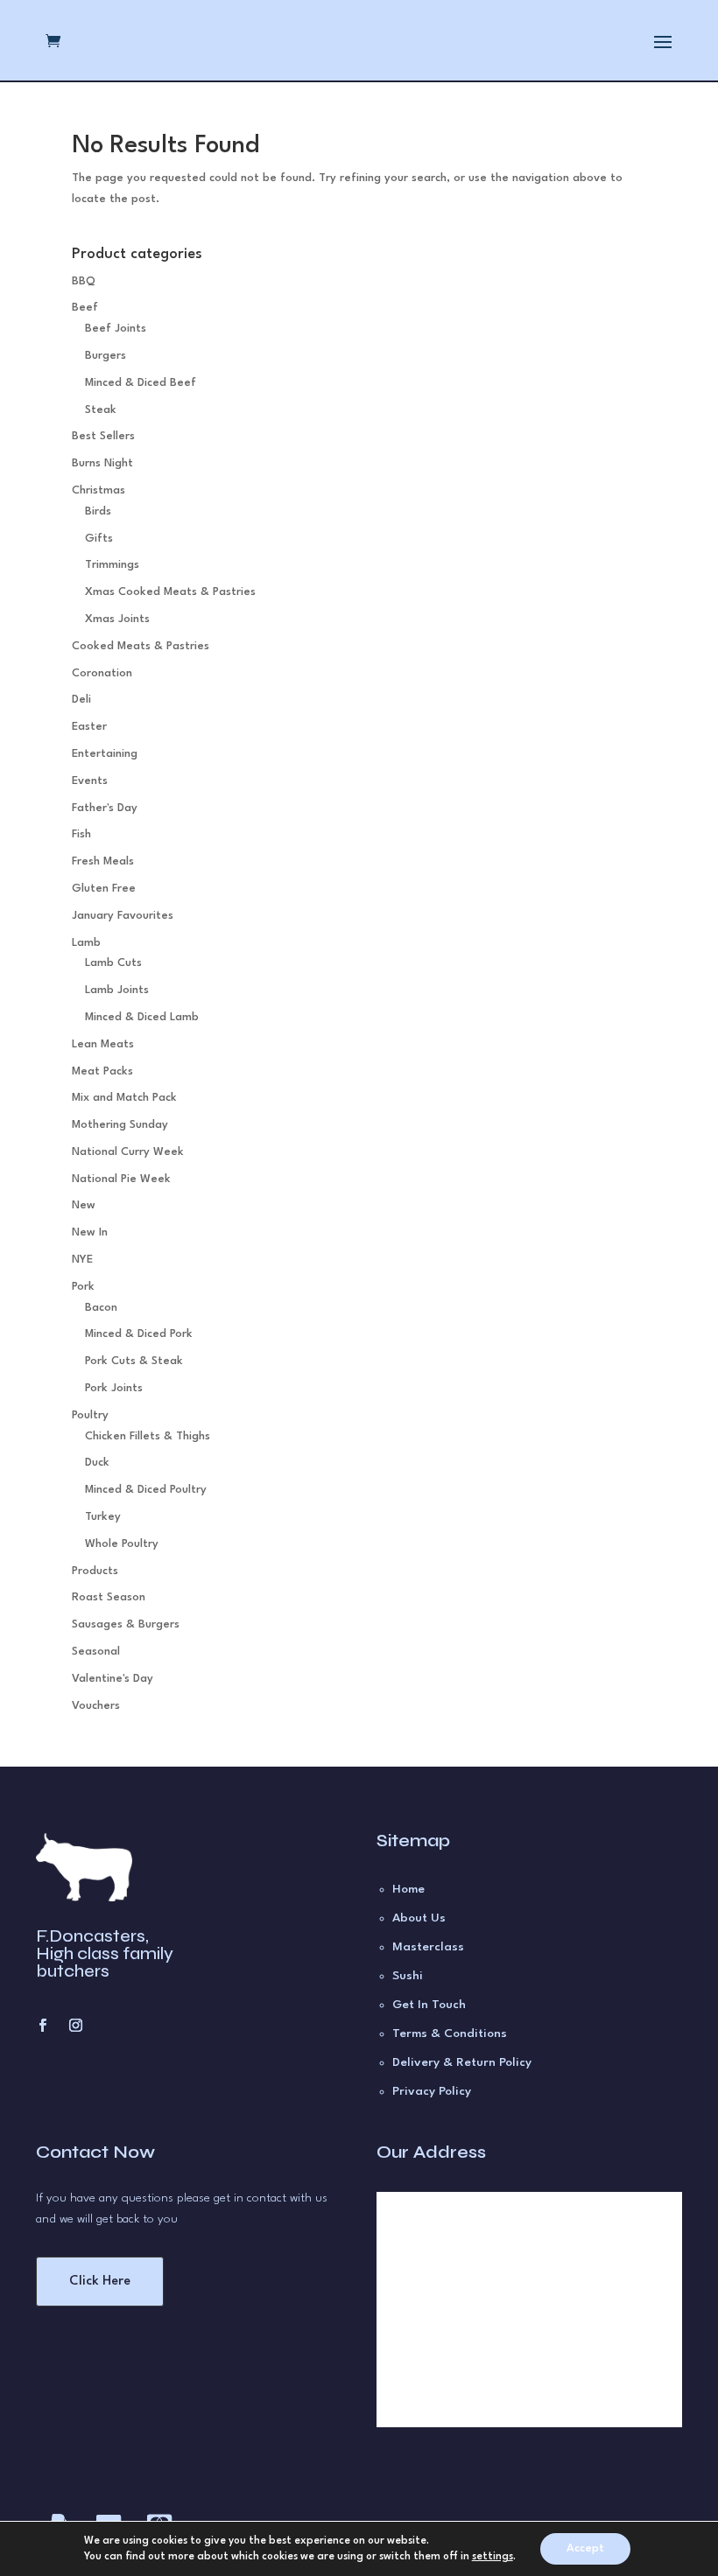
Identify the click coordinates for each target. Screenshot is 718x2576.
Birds (98, 511)
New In (90, 1232)
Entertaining (105, 754)
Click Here (100, 2282)
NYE (82, 1260)
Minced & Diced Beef (141, 383)
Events (90, 781)
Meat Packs (102, 1071)
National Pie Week (121, 1179)
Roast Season (109, 1597)
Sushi (408, 1976)
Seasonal (96, 1652)
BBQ (84, 281)
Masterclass (428, 1947)
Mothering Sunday (120, 1125)
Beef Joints (116, 329)
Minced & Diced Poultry (146, 1490)
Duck (97, 1463)
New (84, 1205)
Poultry (90, 1415)
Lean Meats (103, 1044)
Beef (85, 308)
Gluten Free (104, 889)
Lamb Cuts (113, 963)
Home (408, 1889)
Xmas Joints (117, 619)
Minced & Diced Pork (139, 1334)
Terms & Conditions (450, 2033)
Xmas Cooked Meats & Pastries (170, 592)
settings (493, 2557)
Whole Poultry (122, 1544)
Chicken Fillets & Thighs (148, 1436)
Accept (585, 2548)
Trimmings (112, 565)
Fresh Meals (103, 861)
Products (95, 1571)
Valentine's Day (113, 1679)
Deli (81, 700)
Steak (101, 410)
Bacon (101, 1308)
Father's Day (105, 808)
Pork (83, 1287)
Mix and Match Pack (124, 1098)
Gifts (99, 539)
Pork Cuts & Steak (134, 1361)
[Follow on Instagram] (75, 2026)
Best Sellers (103, 436)
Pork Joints (114, 1388)
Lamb (86, 943)
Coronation (102, 673)
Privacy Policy (432, 2091)
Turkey (103, 1517)
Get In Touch (429, 2005)
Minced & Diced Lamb (142, 1017)
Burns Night (102, 463)
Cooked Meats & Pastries (141, 646)
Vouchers (96, 1706)
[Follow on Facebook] (42, 2026)
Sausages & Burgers (126, 1624)
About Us (419, 1918)
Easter (89, 727)
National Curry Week (128, 1152)
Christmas (99, 490)
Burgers (106, 356)
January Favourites (123, 916)
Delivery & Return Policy (462, 2062)
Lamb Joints (117, 990)
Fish (81, 834)
